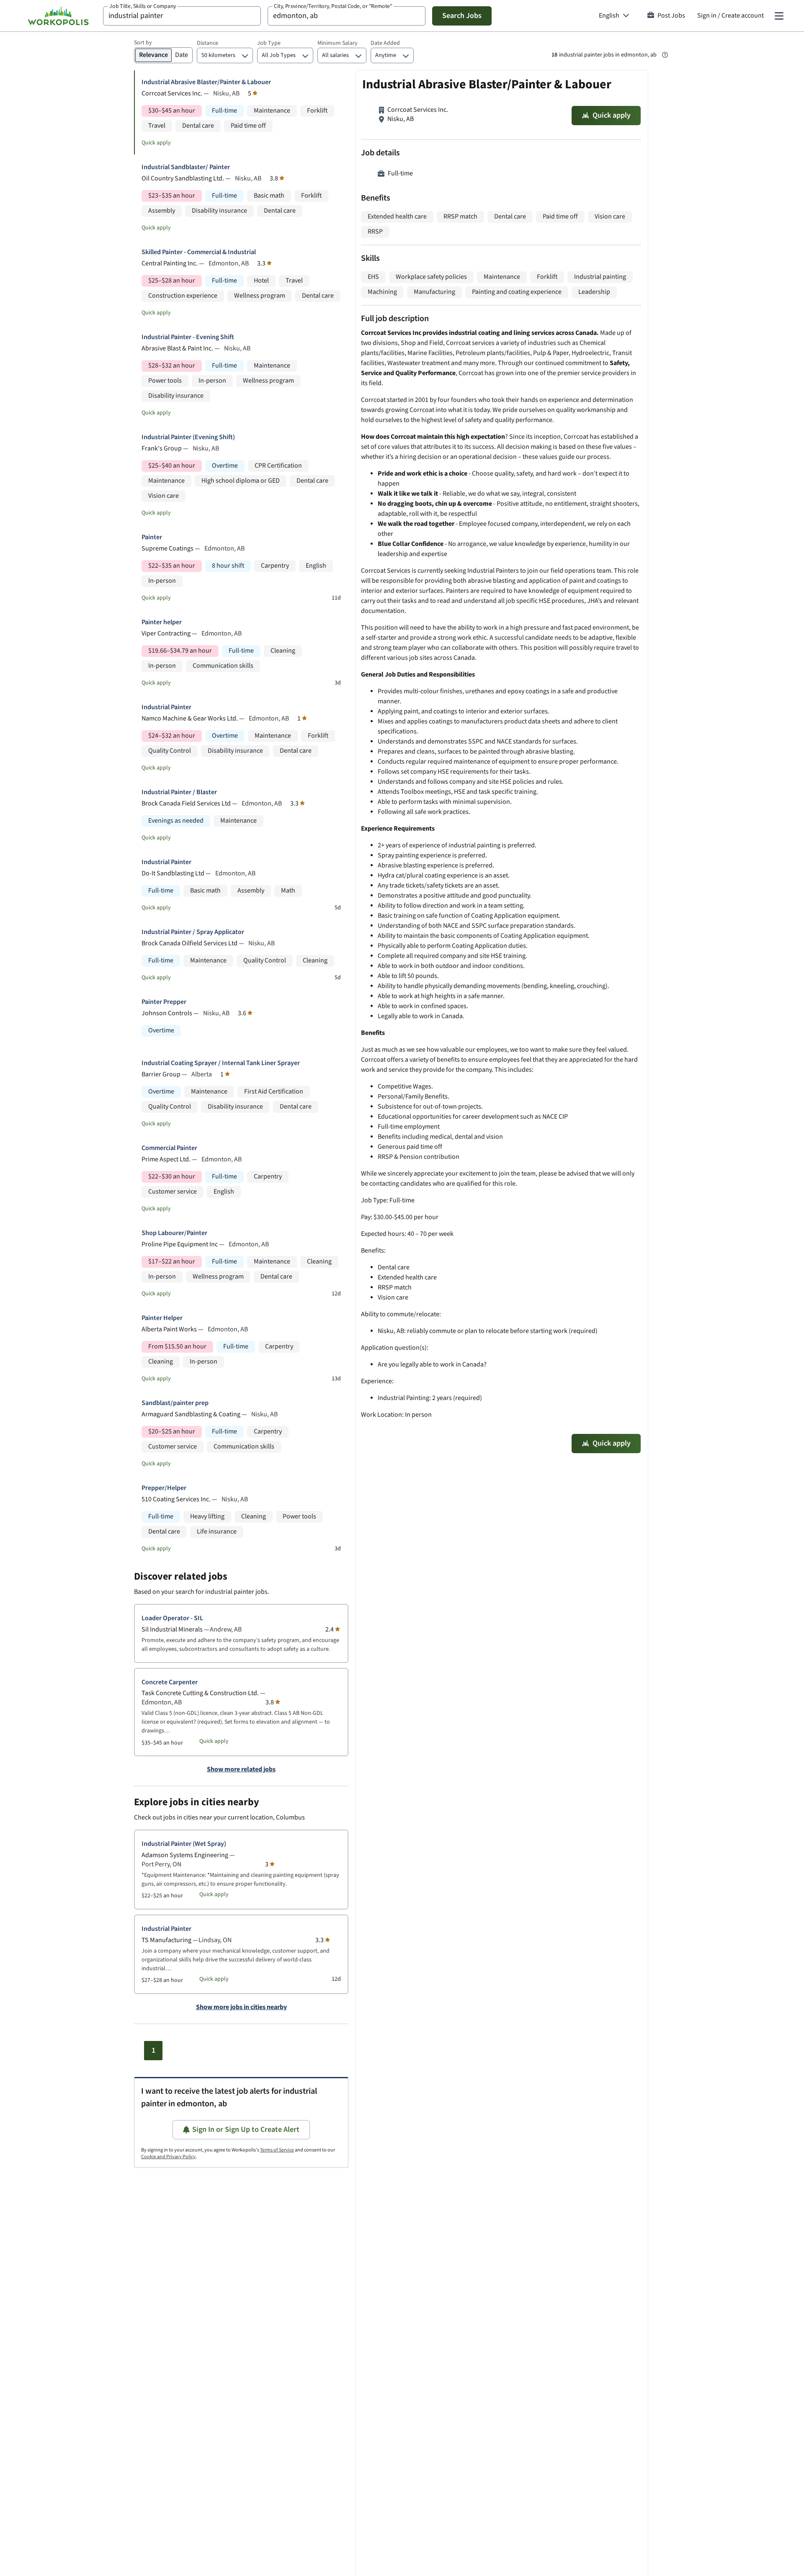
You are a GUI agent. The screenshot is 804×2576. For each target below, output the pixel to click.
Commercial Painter (169, 1148)
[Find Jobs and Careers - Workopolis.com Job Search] (58, 16)
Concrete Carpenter (170, 1682)
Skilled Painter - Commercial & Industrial (199, 252)
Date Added (385, 43)
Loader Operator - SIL (172, 1618)
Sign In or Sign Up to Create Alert (246, 2130)
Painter (152, 537)
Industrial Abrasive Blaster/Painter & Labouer (206, 82)
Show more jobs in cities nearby (241, 2007)
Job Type (269, 43)
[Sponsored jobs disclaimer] (665, 55)
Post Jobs (671, 16)
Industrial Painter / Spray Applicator (193, 932)
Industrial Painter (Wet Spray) (184, 1844)
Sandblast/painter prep (175, 1403)
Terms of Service (277, 2150)
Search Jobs (462, 16)
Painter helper (162, 622)
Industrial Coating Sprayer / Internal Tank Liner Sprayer (221, 1063)
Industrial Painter (166, 707)
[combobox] (182, 16)
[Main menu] (779, 16)
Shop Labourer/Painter (174, 1233)
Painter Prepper (164, 1002)
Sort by (143, 43)
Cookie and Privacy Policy (168, 2157)
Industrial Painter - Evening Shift (188, 337)
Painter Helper (162, 1318)
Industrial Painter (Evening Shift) (188, 437)
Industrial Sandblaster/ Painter (186, 167)
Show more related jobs (241, 1770)
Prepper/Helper (164, 1488)
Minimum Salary (338, 43)
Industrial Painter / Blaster (179, 792)
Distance (207, 43)
